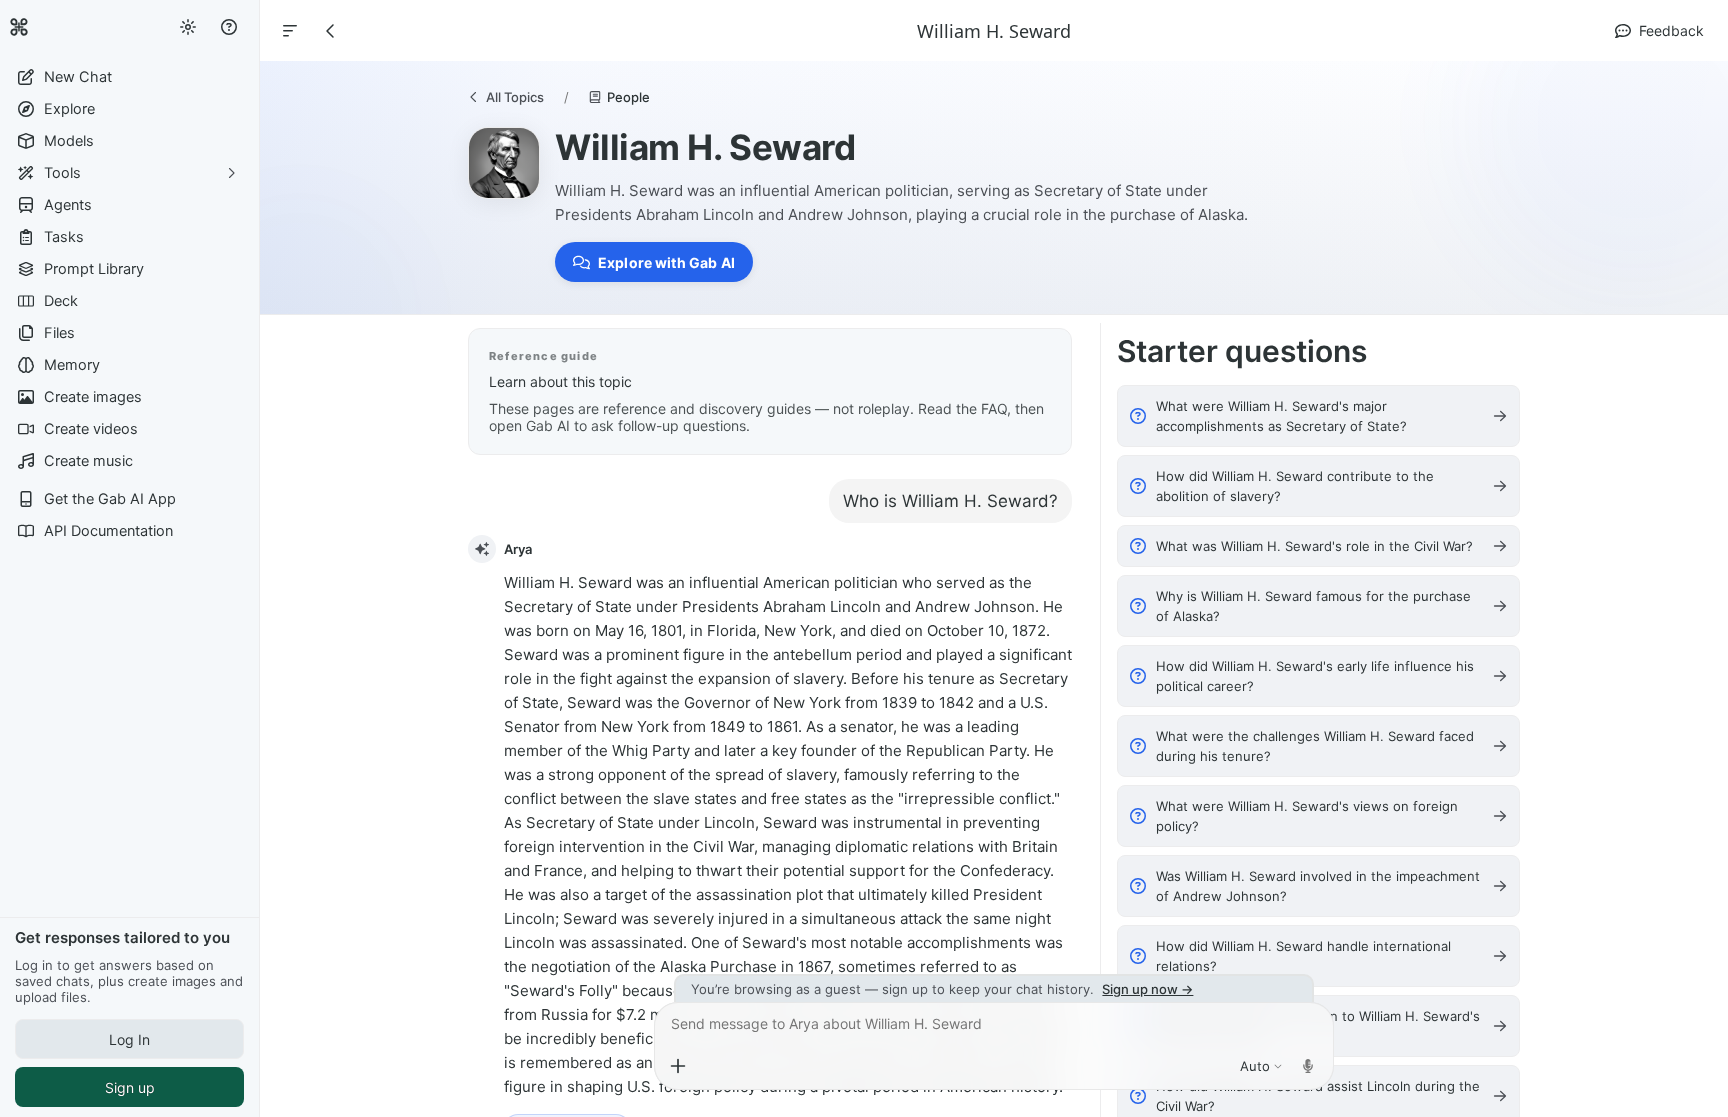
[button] (129, 77)
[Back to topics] (331, 31)
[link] (19, 27)
